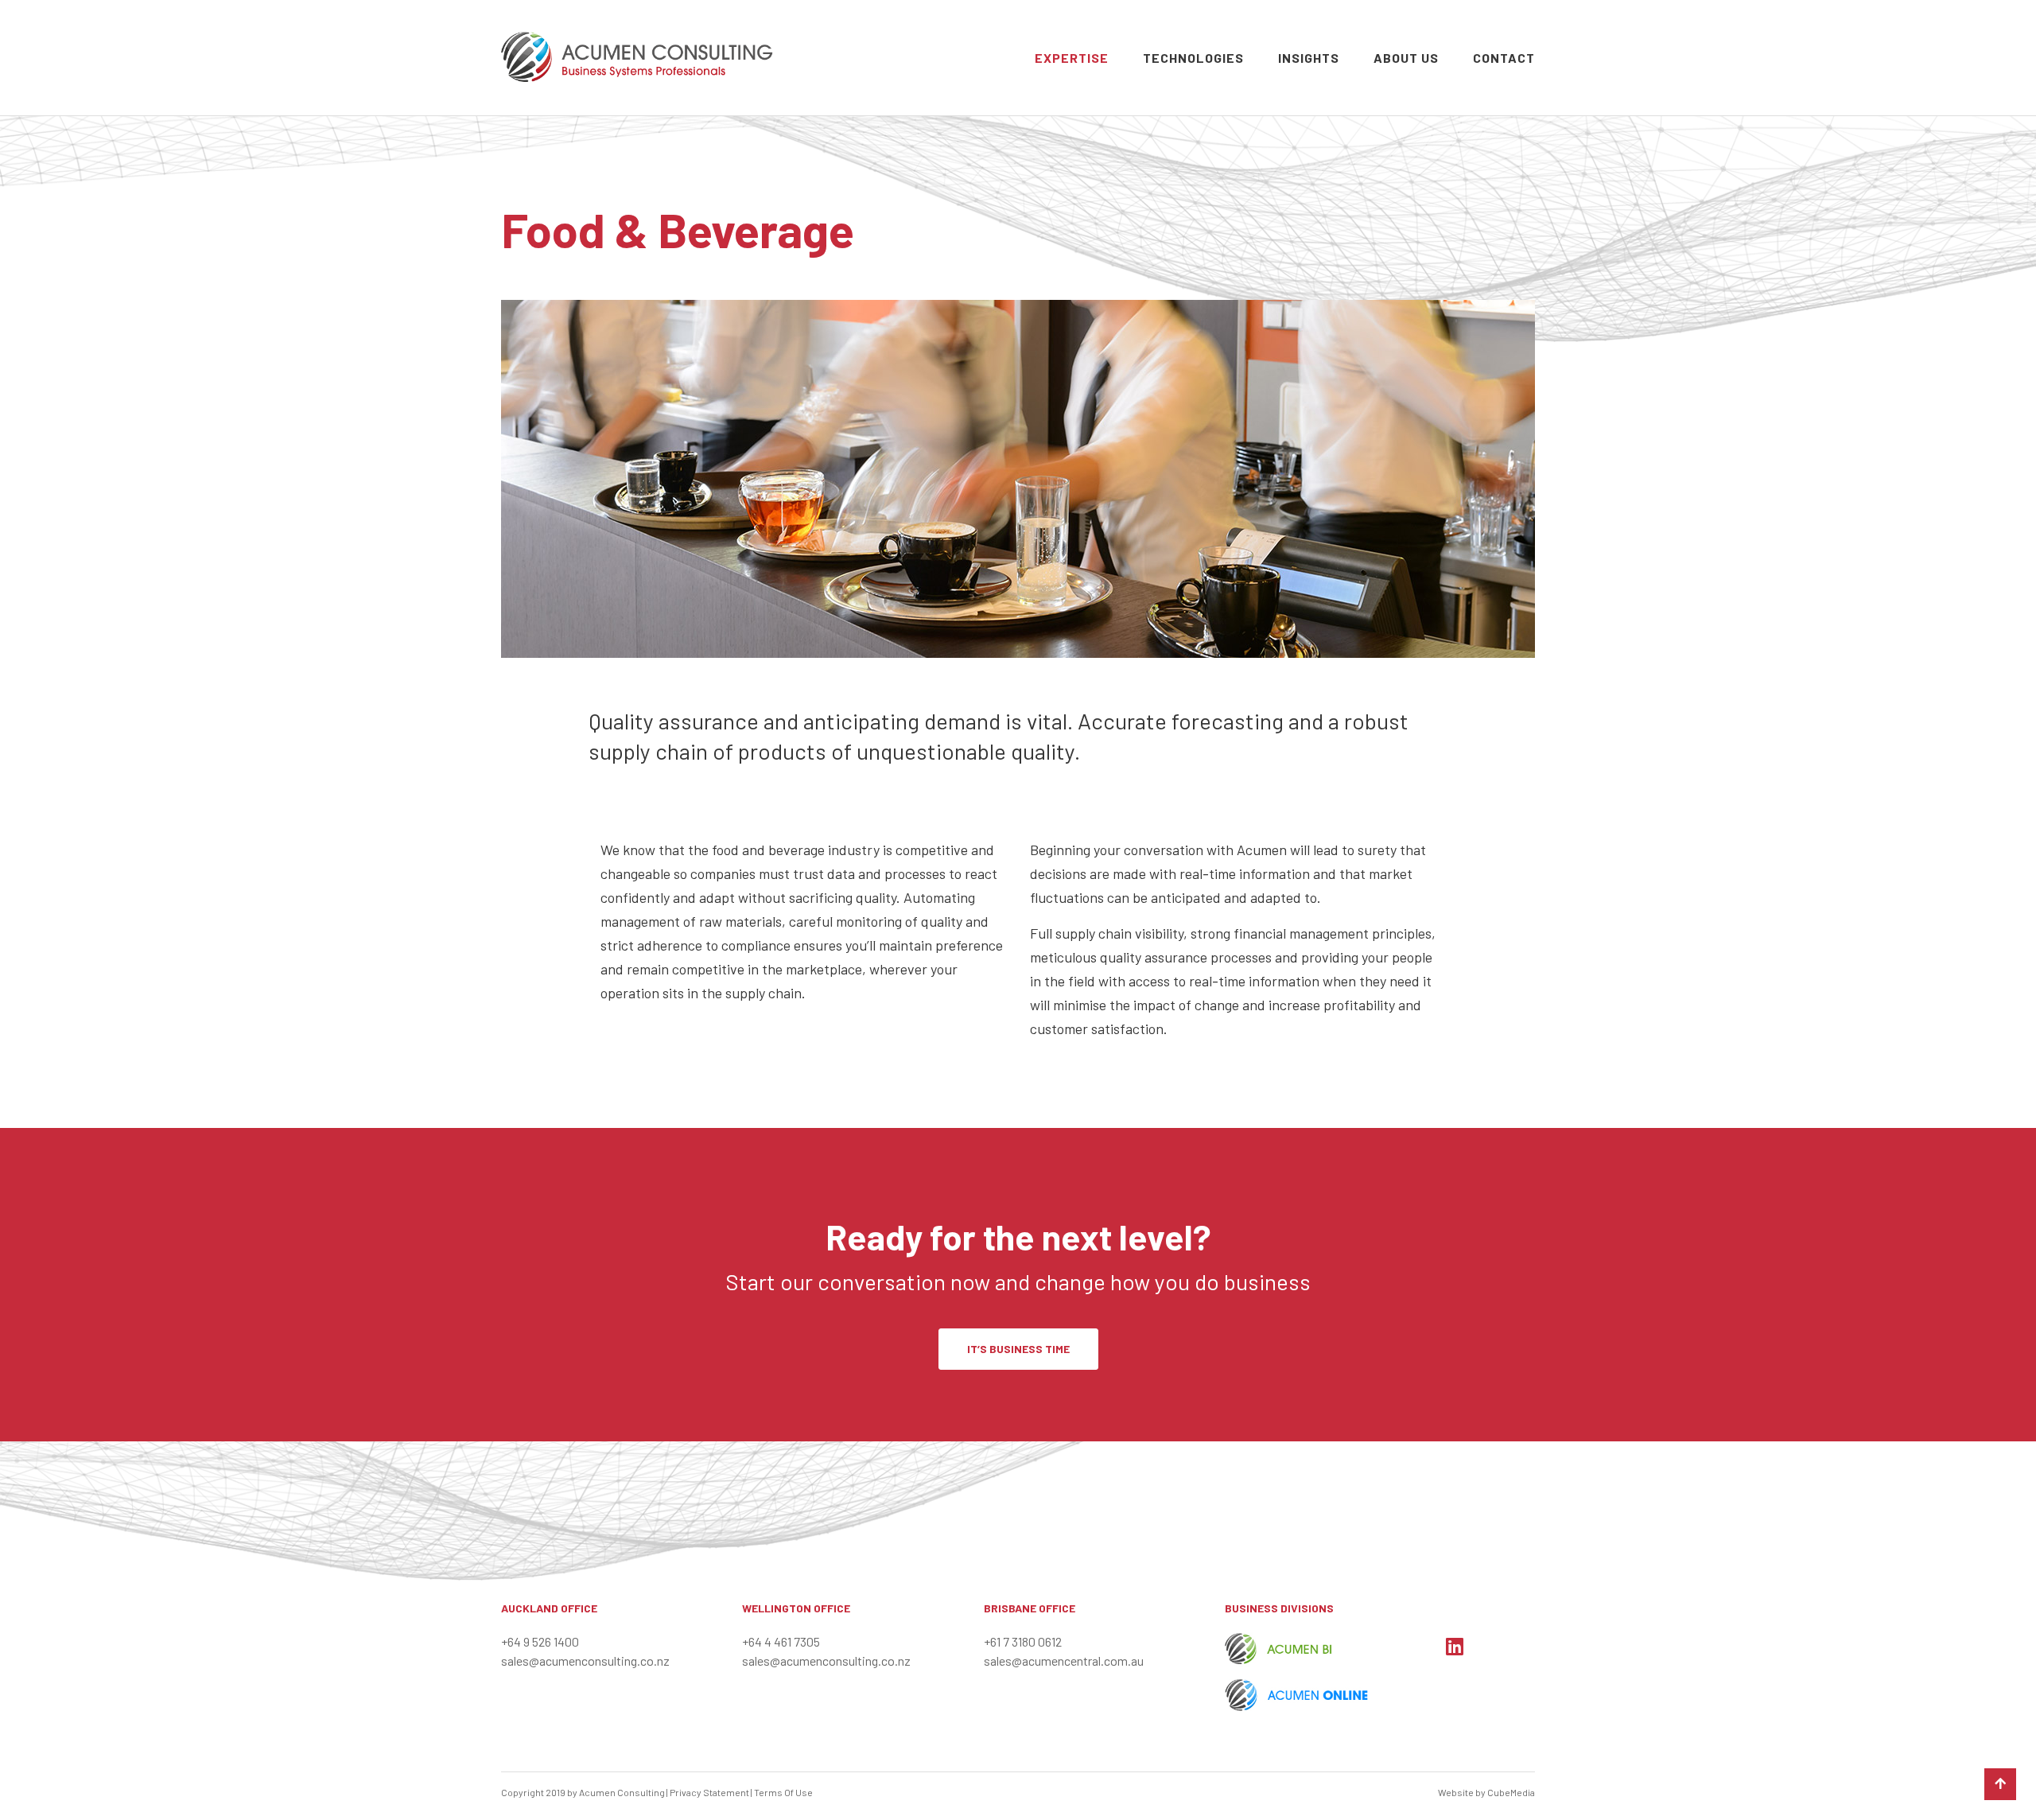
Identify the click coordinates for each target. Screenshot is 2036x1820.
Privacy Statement (709, 1792)
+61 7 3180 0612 (1023, 1641)
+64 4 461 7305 (781, 1641)
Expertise (1072, 58)
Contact (1504, 58)
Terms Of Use (783, 1792)
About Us (1406, 58)
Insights (1309, 58)
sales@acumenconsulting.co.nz (585, 1661)
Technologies (1193, 58)
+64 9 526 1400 (540, 1641)
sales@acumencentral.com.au (1064, 1661)
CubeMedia (1511, 1792)
